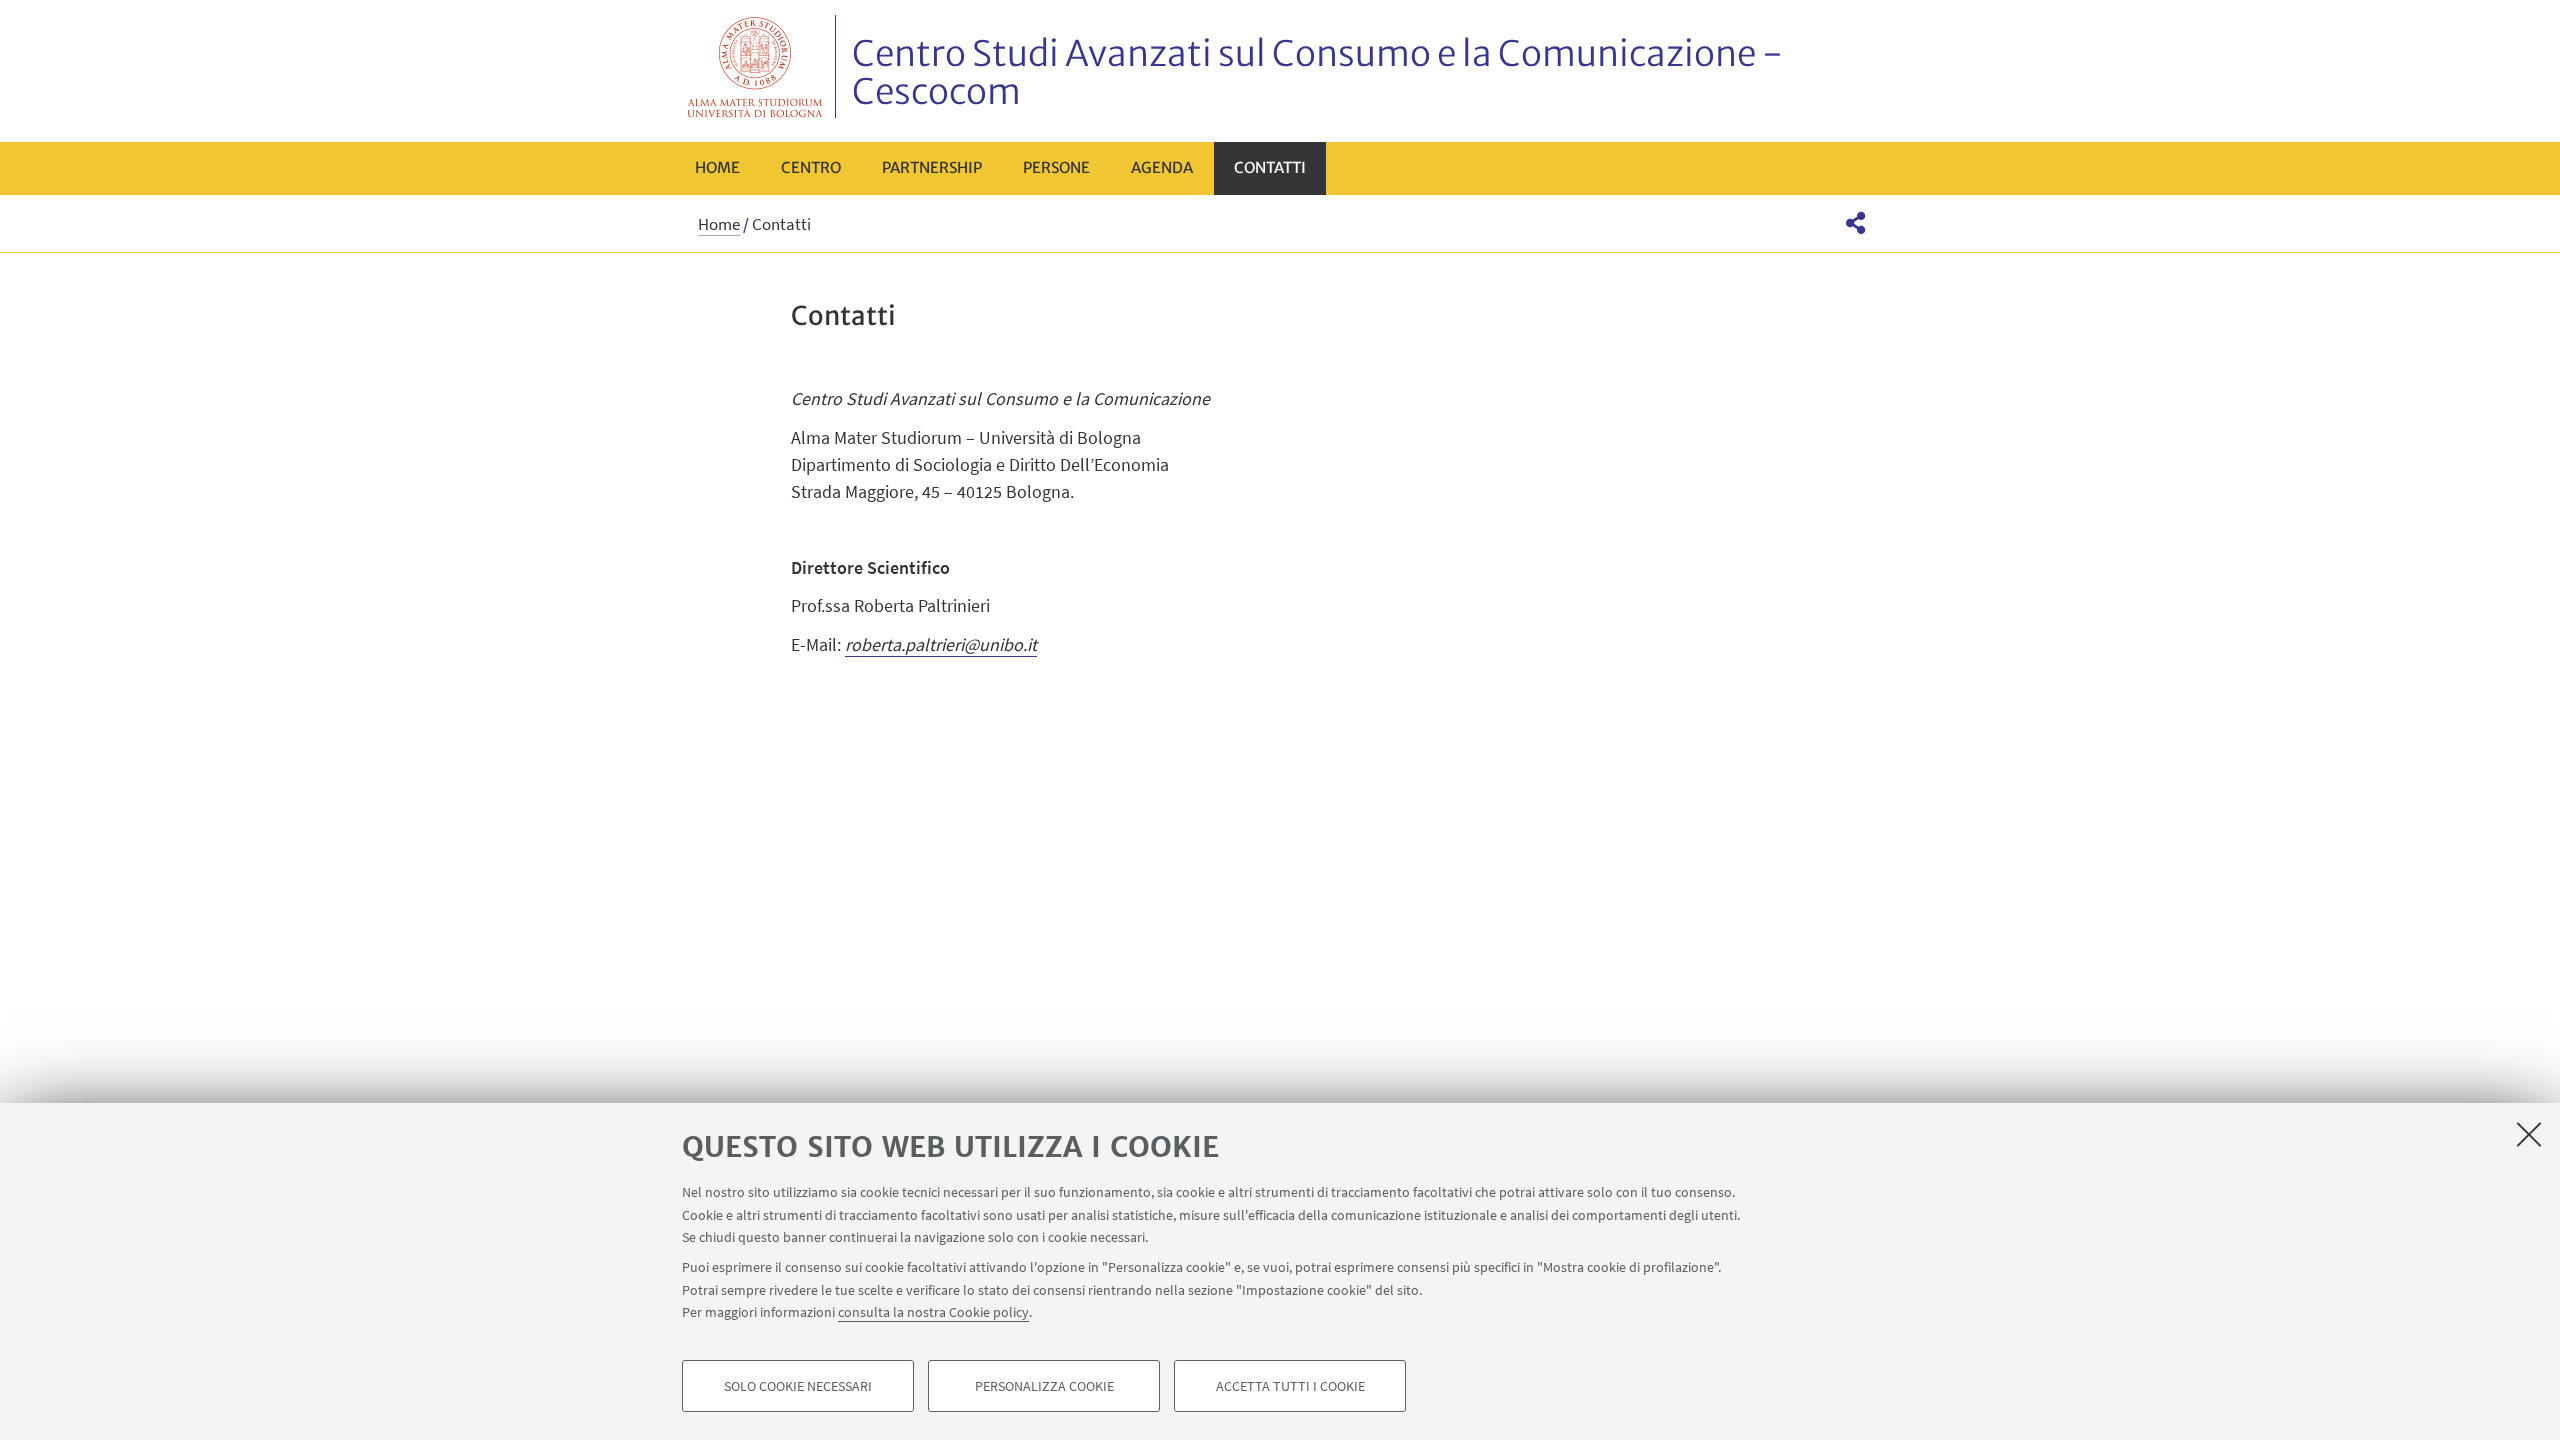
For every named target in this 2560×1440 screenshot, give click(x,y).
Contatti (1270, 167)
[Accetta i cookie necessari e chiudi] (2529, 1134)
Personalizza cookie (1044, 1386)
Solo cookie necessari (798, 1386)
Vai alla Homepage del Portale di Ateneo (755, 66)
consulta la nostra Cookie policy (933, 1312)
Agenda (1162, 167)
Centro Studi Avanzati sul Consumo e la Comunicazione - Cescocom (1317, 73)
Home (717, 167)
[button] (1855, 223)
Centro (811, 167)
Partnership (932, 167)
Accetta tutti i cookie (1290, 1386)
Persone (1056, 167)
